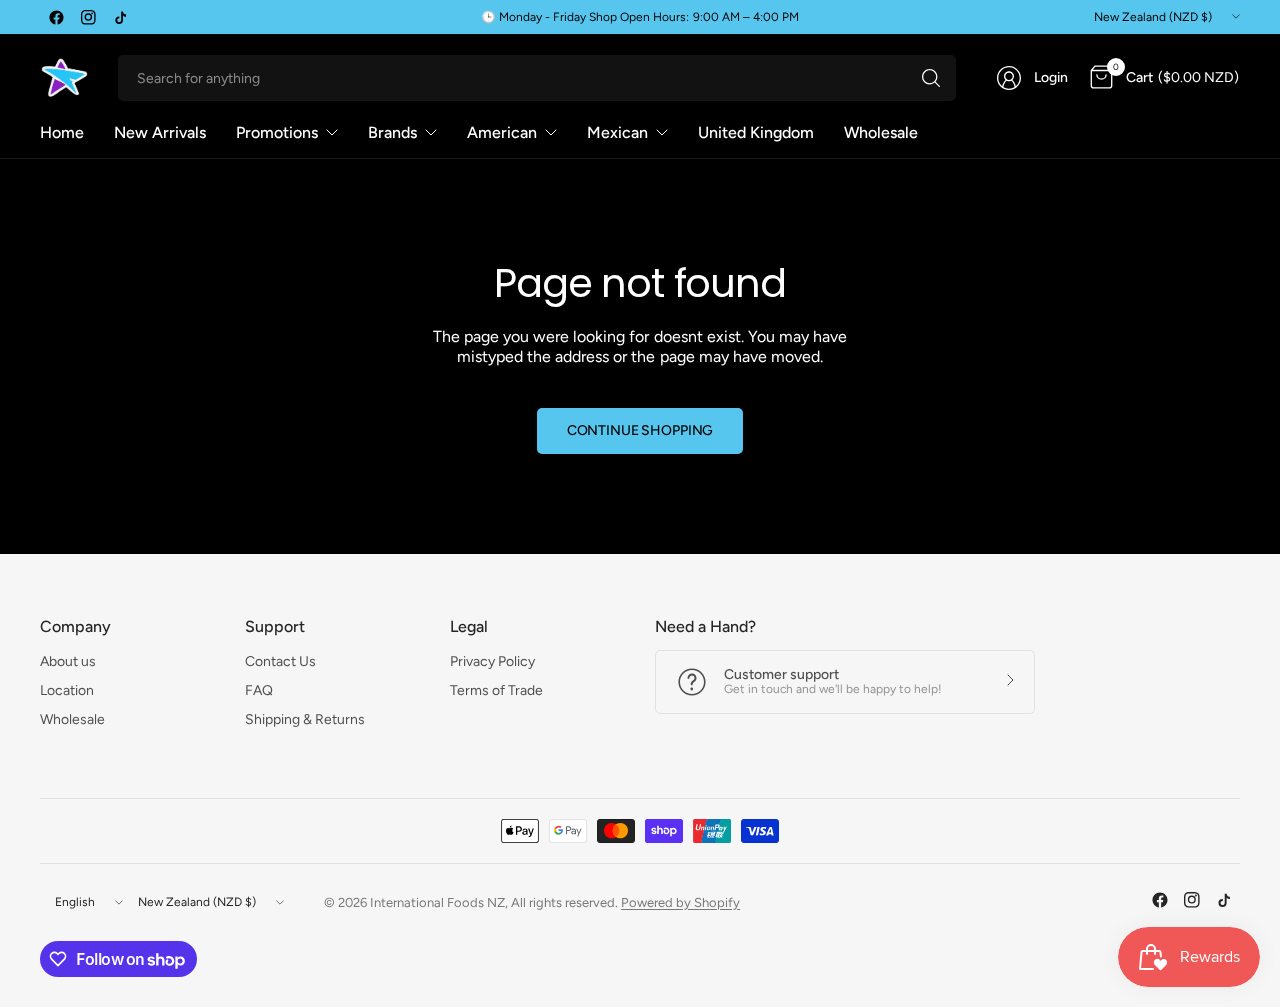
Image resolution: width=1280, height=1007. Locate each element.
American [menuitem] (502, 132)
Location (67, 690)
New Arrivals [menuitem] (160, 132)
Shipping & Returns (305, 719)
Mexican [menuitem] (617, 132)
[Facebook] (56, 17)
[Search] (931, 78)
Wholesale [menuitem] (881, 132)
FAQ (259, 690)
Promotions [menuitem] (277, 132)
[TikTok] (120, 17)
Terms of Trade (496, 690)
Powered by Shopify (680, 902)
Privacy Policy (492, 661)
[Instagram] (88, 17)
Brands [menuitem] (392, 132)
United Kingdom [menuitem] (756, 132)
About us (68, 661)
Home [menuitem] (62, 132)
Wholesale (72, 719)
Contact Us (280, 661)
